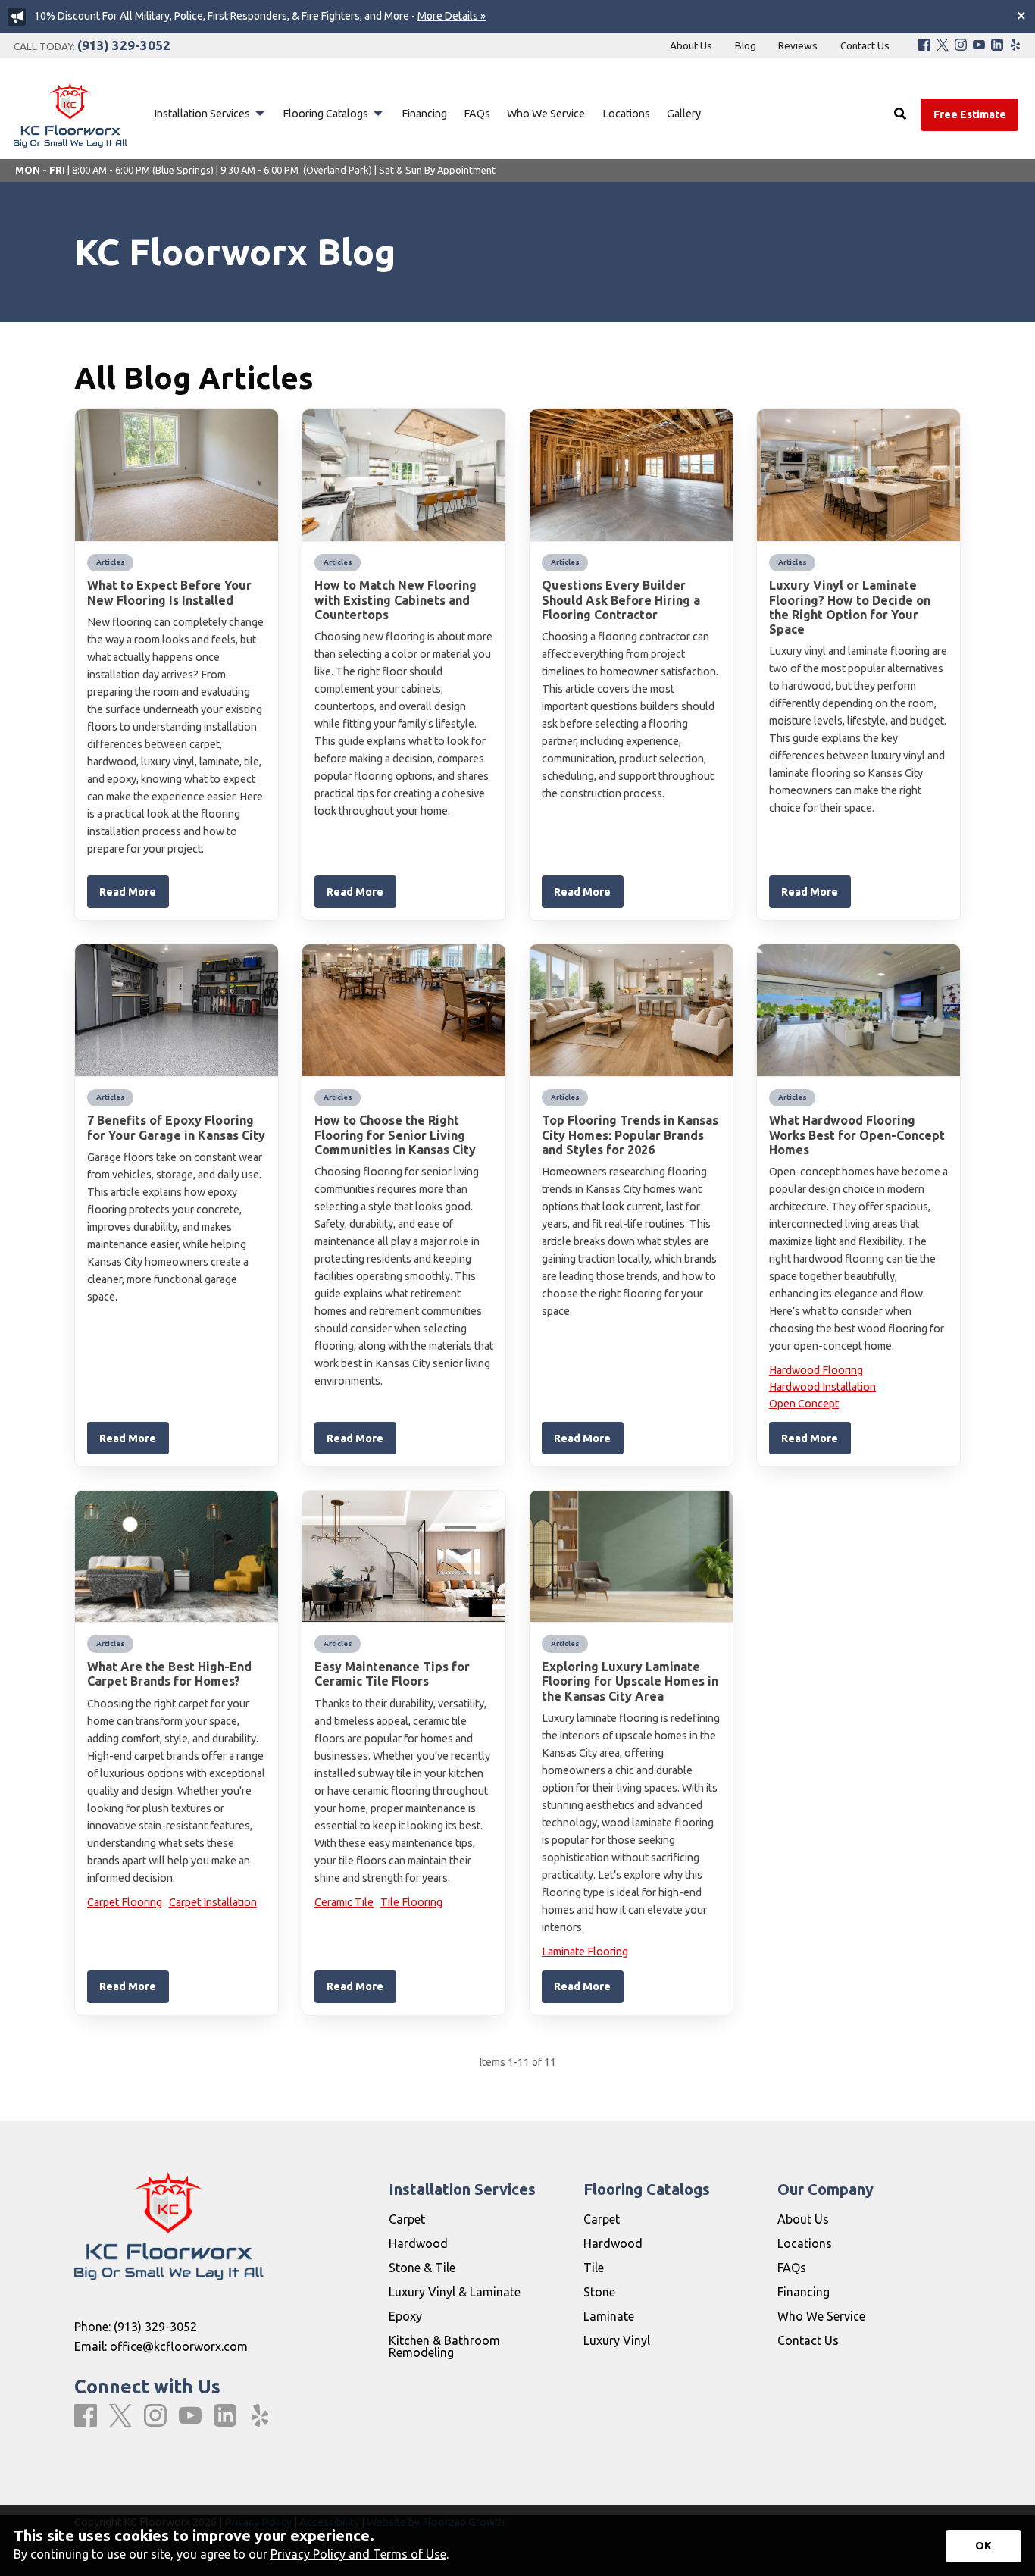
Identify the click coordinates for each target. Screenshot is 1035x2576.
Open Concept (804, 1404)
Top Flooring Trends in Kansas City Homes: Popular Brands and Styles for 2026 (630, 1135)
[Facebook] (924, 46)
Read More (128, 892)
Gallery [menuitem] (684, 114)
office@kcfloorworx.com (179, 2346)
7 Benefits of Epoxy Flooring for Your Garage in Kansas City (176, 1127)
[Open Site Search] (900, 114)
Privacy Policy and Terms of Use (358, 2554)
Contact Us (808, 2340)
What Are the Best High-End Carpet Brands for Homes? (169, 1674)
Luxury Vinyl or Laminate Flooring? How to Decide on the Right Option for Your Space (850, 607)
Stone (599, 2292)
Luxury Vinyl (617, 2340)
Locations (805, 2243)
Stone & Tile (422, 2268)
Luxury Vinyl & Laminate (455, 2292)
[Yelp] (1015, 46)
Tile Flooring (411, 1902)
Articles (111, 562)
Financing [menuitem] (424, 114)
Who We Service (821, 2316)
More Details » (452, 16)
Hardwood (418, 2243)
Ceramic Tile (344, 1902)
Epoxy (405, 2316)
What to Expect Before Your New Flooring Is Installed (169, 592)
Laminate (609, 2316)
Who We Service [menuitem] (546, 114)
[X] (943, 46)
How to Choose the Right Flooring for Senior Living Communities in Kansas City (395, 1135)
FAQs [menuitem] (477, 114)
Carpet (407, 2219)
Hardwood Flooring (816, 1370)
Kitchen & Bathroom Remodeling (444, 2346)
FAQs (792, 2268)
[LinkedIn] (997, 46)
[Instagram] (961, 46)
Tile (594, 2268)
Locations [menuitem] (626, 114)
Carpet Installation (213, 1902)
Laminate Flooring (585, 1952)
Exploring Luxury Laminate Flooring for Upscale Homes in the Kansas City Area (630, 1681)
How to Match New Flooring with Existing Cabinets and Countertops (396, 599)
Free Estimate (970, 114)
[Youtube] (979, 46)
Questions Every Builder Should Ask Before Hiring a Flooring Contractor (621, 599)
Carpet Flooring (125, 1902)
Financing (804, 2292)
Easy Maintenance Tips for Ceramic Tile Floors (392, 1674)
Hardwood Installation (822, 1387)
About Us (803, 2219)
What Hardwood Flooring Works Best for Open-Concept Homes (857, 1135)
